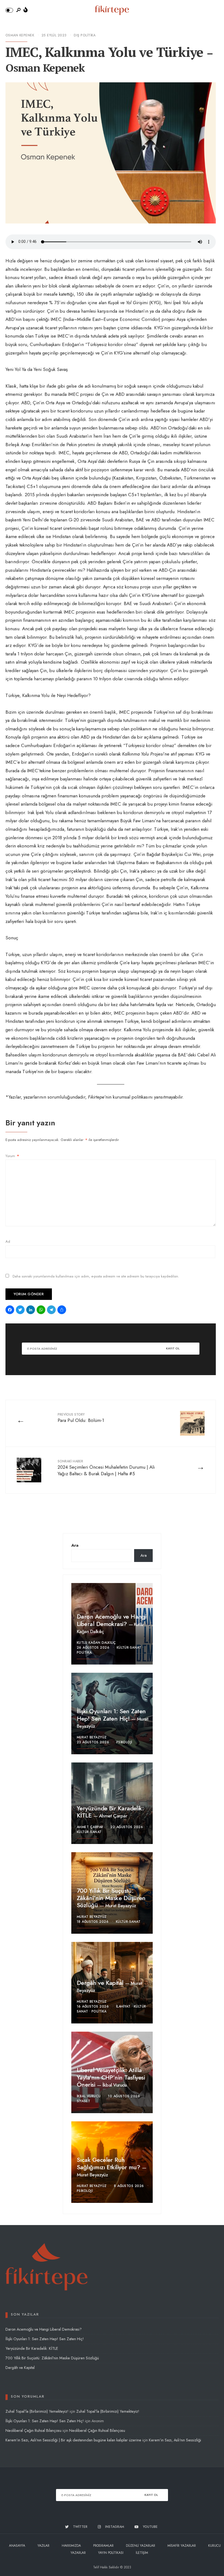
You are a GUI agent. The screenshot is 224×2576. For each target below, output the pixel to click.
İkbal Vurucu (115, 2085)
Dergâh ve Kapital (101, 1983)
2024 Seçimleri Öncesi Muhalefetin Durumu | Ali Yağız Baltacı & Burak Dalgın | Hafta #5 (106, 1468)
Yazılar (43, 2546)
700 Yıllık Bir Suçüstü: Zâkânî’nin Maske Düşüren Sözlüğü (111, 1898)
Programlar (103, 2546)
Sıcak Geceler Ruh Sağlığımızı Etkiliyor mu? (109, 2163)
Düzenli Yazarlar (141, 2546)
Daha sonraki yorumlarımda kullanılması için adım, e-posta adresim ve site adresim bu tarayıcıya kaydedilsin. (96, 1276)
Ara (75, 1545)
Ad (8, 1241)
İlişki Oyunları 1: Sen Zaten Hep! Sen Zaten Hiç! (111, 1715)
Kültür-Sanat (129, 1648)
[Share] (63, 1310)
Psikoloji (124, 1742)
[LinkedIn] (31, 1310)
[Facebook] (11, 1310)
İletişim (142, 2553)
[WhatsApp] (42, 1310)
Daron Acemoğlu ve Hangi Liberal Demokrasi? (111, 1620)
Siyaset (83, 2101)
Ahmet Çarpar (113, 1816)
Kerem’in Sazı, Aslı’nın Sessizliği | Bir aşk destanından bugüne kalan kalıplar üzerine (73, 2440)
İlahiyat (123, 2006)
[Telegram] (52, 1310)
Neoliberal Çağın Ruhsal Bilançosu (33, 2430)
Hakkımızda (71, 2546)
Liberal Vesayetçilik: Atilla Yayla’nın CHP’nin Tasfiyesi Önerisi (111, 2077)
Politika (84, 1653)
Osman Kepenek (20, 35)
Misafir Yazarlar (182, 2546)
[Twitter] (21, 1310)
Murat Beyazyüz (92, 1737)
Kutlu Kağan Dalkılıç (96, 1643)
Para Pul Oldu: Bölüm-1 (81, 1418)
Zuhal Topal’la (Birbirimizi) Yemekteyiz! (37, 2411)
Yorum (12, 1156)
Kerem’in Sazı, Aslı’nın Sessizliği (175, 2440)
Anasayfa (17, 2546)
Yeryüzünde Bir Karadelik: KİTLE (110, 1812)
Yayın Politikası (111, 2553)
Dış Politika (85, 35)
